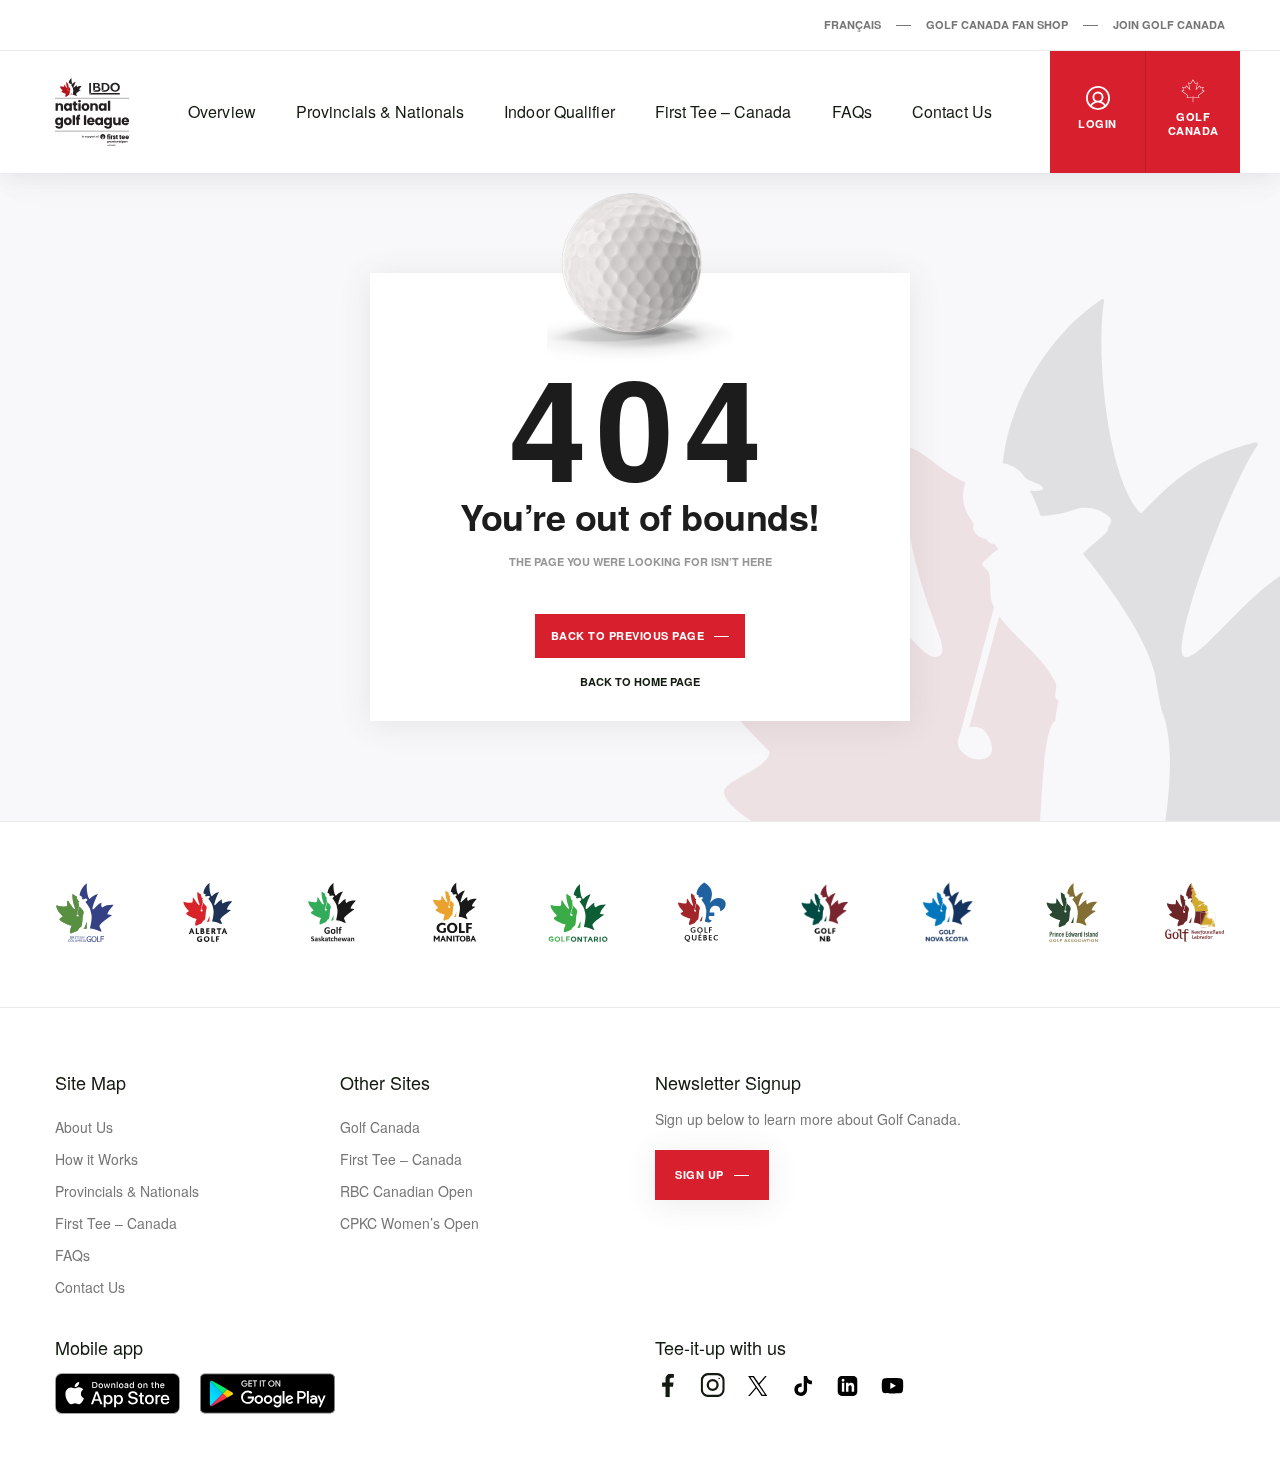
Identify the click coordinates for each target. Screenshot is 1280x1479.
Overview (222, 111)
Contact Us (952, 111)
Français (852, 24)
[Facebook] (667, 1385)
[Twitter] (757, 1385)
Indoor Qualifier (559, 111)
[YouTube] (892, 1385)
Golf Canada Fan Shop (997, 24)
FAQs (852, 111)
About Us (84, 1127)
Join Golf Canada (1169, 24)
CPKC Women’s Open (409, 1223)
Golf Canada (380, 1127)
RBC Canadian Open (406, 1191)
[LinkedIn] (847, 1385)
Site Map (90, 1082)
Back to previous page (628, 635)
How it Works (96, 1159)
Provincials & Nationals (380, 111)
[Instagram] (712, 1385)
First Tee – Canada (723, 111)
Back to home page (640, 681)
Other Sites (385, 1082)
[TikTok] (802, 1385)
